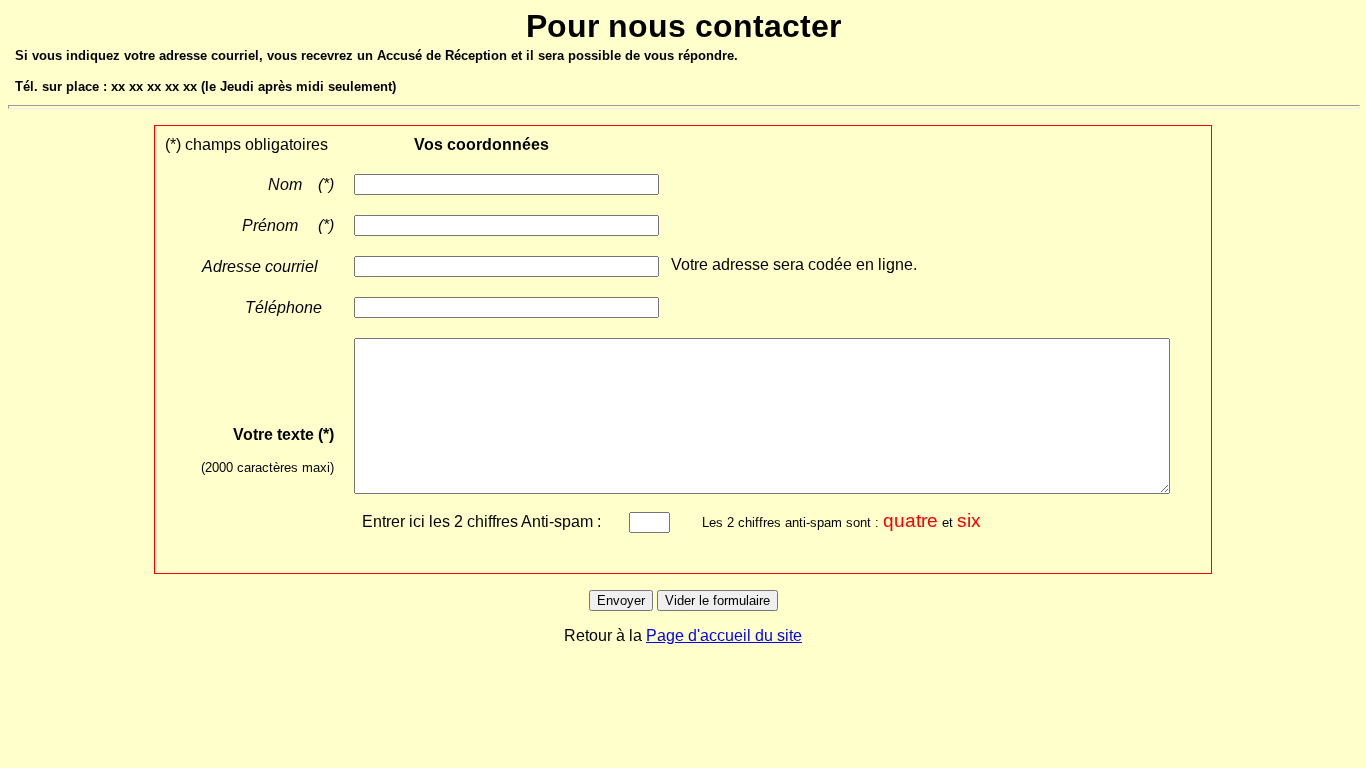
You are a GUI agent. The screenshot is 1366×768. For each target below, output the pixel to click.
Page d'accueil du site (724, 635)
